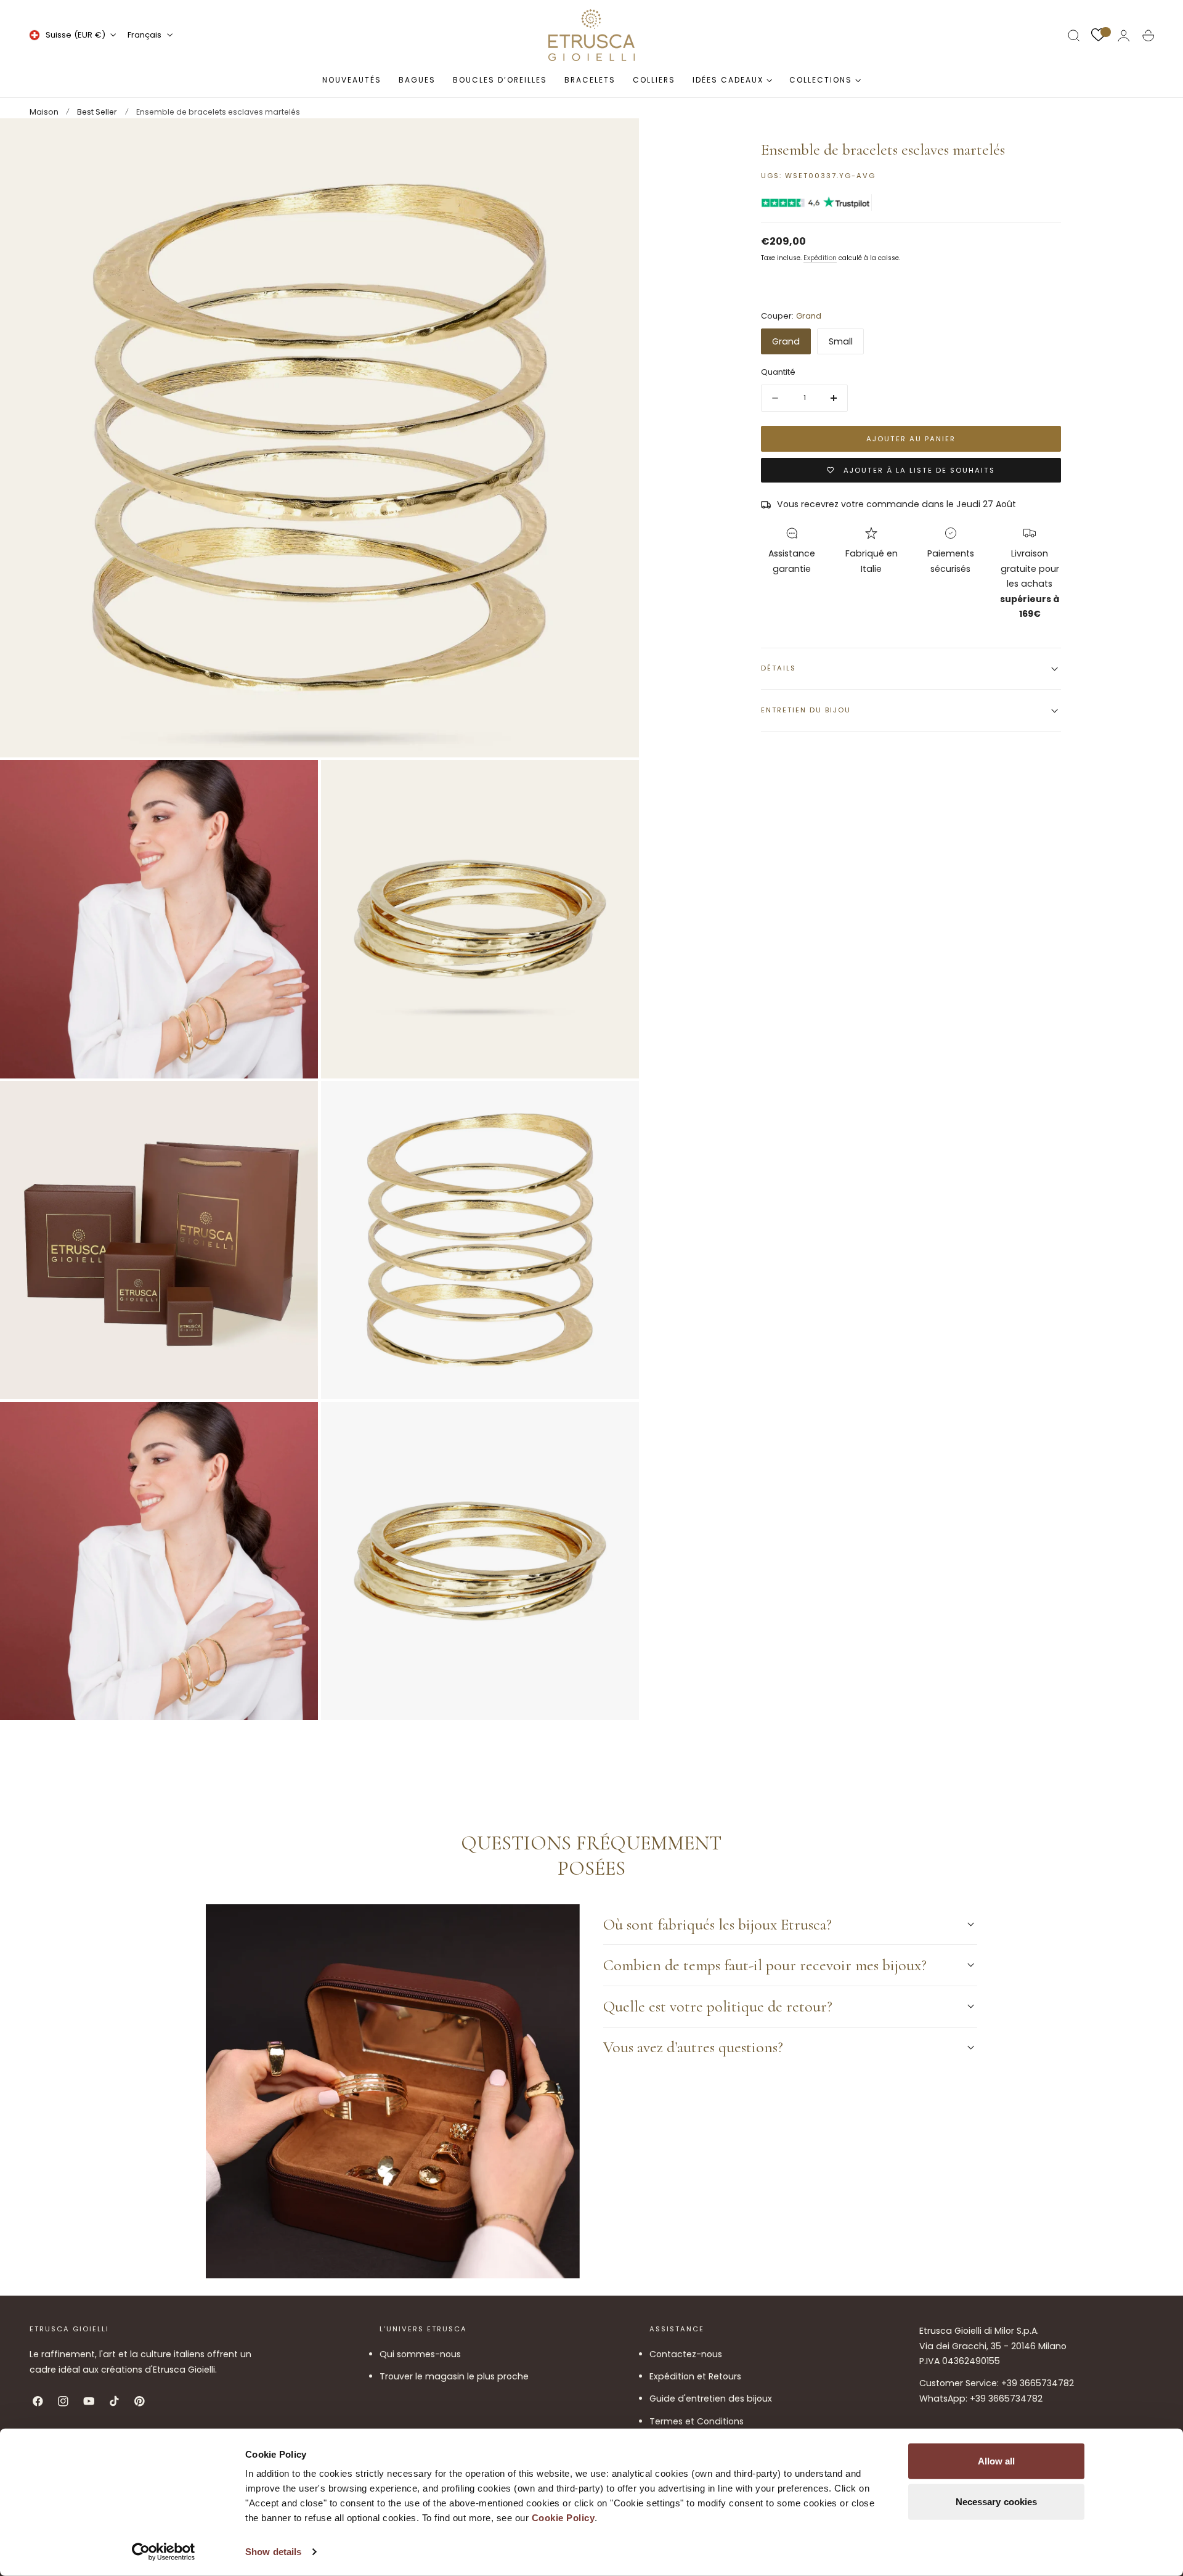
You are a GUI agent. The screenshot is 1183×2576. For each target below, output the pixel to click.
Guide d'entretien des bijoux (711, 2399)
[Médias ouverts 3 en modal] (617, 782)
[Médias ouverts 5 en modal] (617, 1103)
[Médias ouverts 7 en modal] (617, 1424)
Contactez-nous (686, 2354)
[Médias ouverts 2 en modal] (296, 782)
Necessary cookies (997, 2501)
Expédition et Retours (695, 2377)
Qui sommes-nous (420, 2354)
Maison (44, 112)
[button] (1074, 36)
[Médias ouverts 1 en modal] (617, 140)
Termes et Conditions (697, 2421)
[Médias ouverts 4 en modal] (296, 1103)
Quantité (778, 373)
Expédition (820, 259)
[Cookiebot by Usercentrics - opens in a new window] (164, 2552)
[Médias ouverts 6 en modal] (296, 1424)
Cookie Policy (563, 2518)
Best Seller (97, 112)
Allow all (997, 2461)
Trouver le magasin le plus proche (454, 2377)
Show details (273, 2552)
